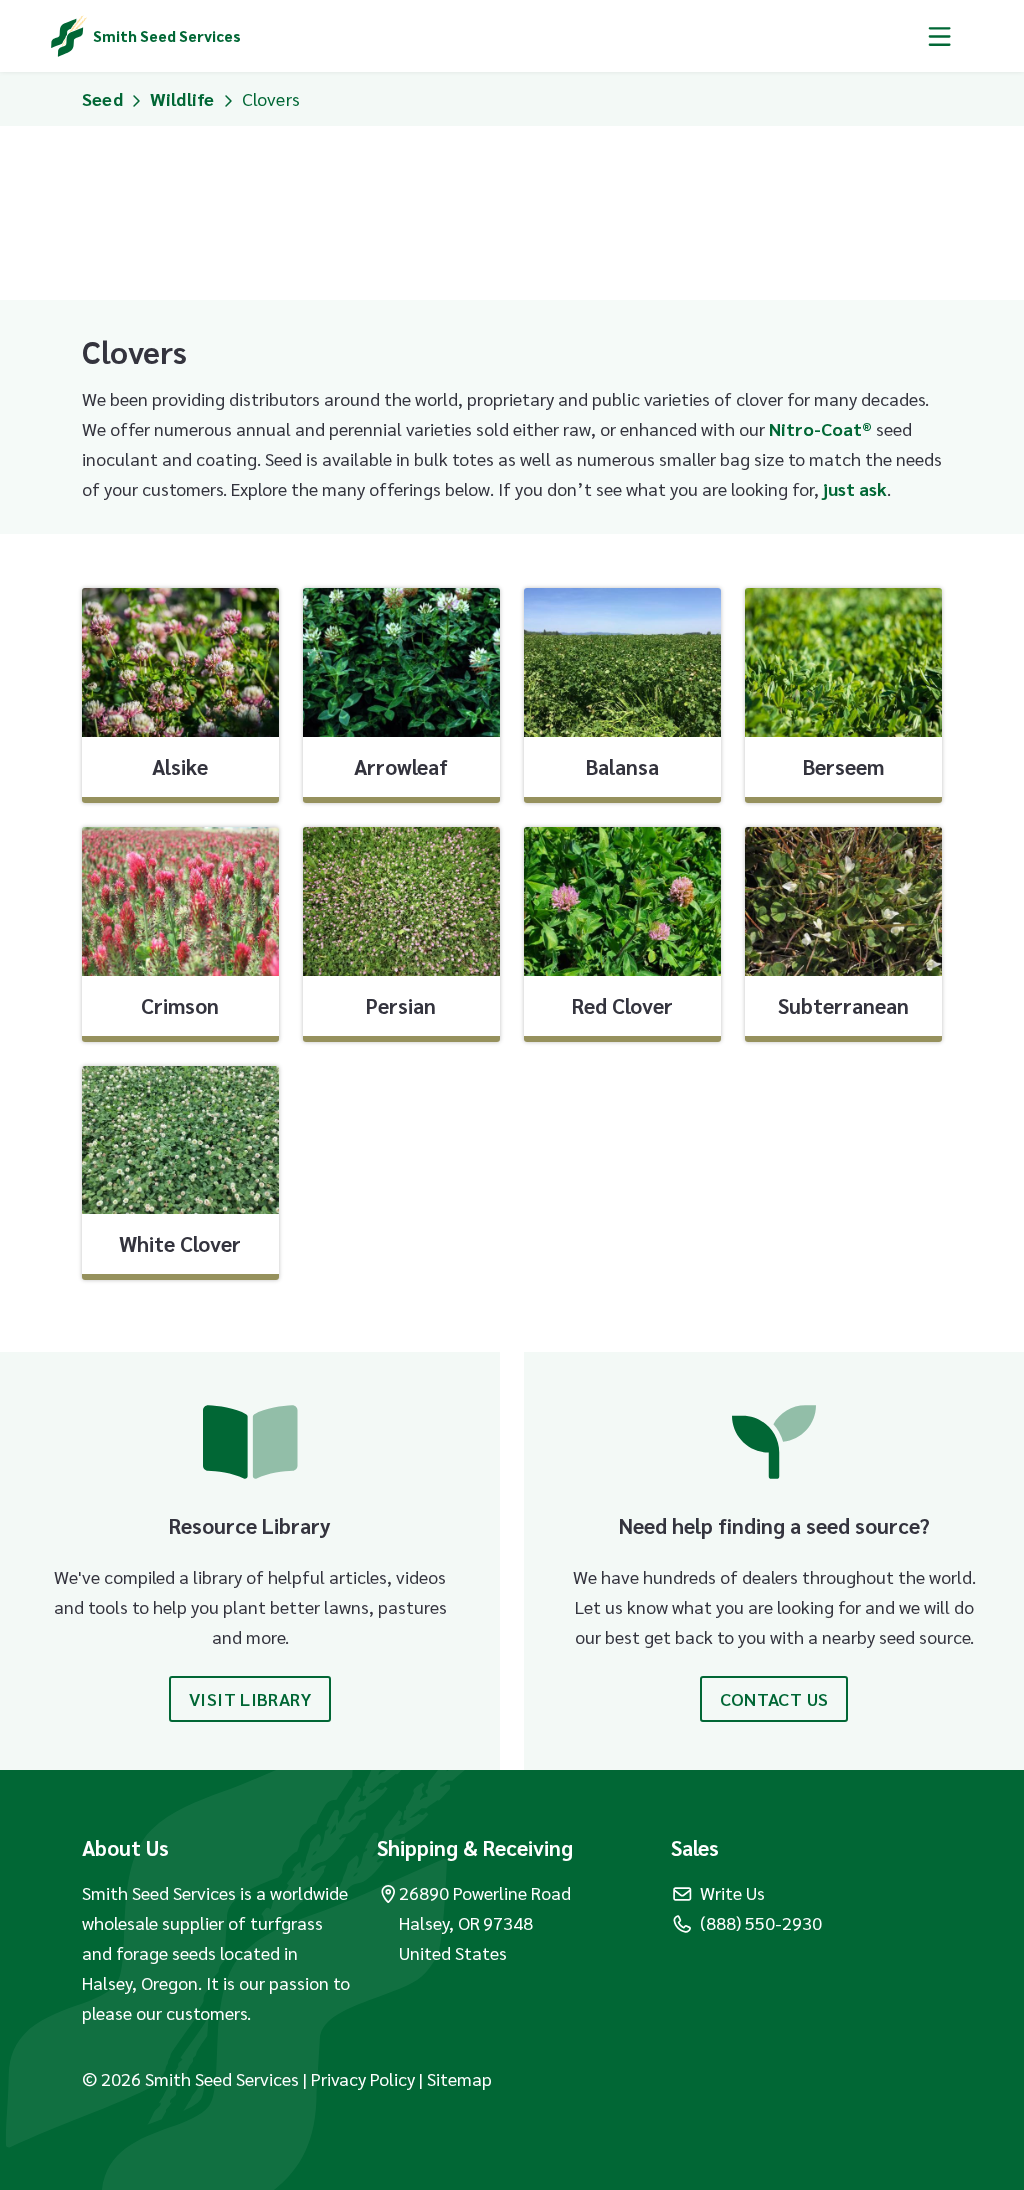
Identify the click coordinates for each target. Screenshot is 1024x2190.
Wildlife (182, 98)
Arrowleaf (401, 766)
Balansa (622, 766)
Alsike (180, 766)
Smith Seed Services (167, 35)
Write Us (732, 1892)
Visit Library (250, 1698)
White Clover (180, 1243)
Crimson (180, 1005)
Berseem (843, 766)
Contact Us (774, 1698)
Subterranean (843, 1005)
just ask (855, 488)
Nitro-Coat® (820, 428)
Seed (102, 98)
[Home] (69, 36)
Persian (401, 1005)
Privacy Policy (365, 2078)
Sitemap (459, 2078)
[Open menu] (939, 36)
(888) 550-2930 (761, 1922)
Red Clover (622, 1005)
